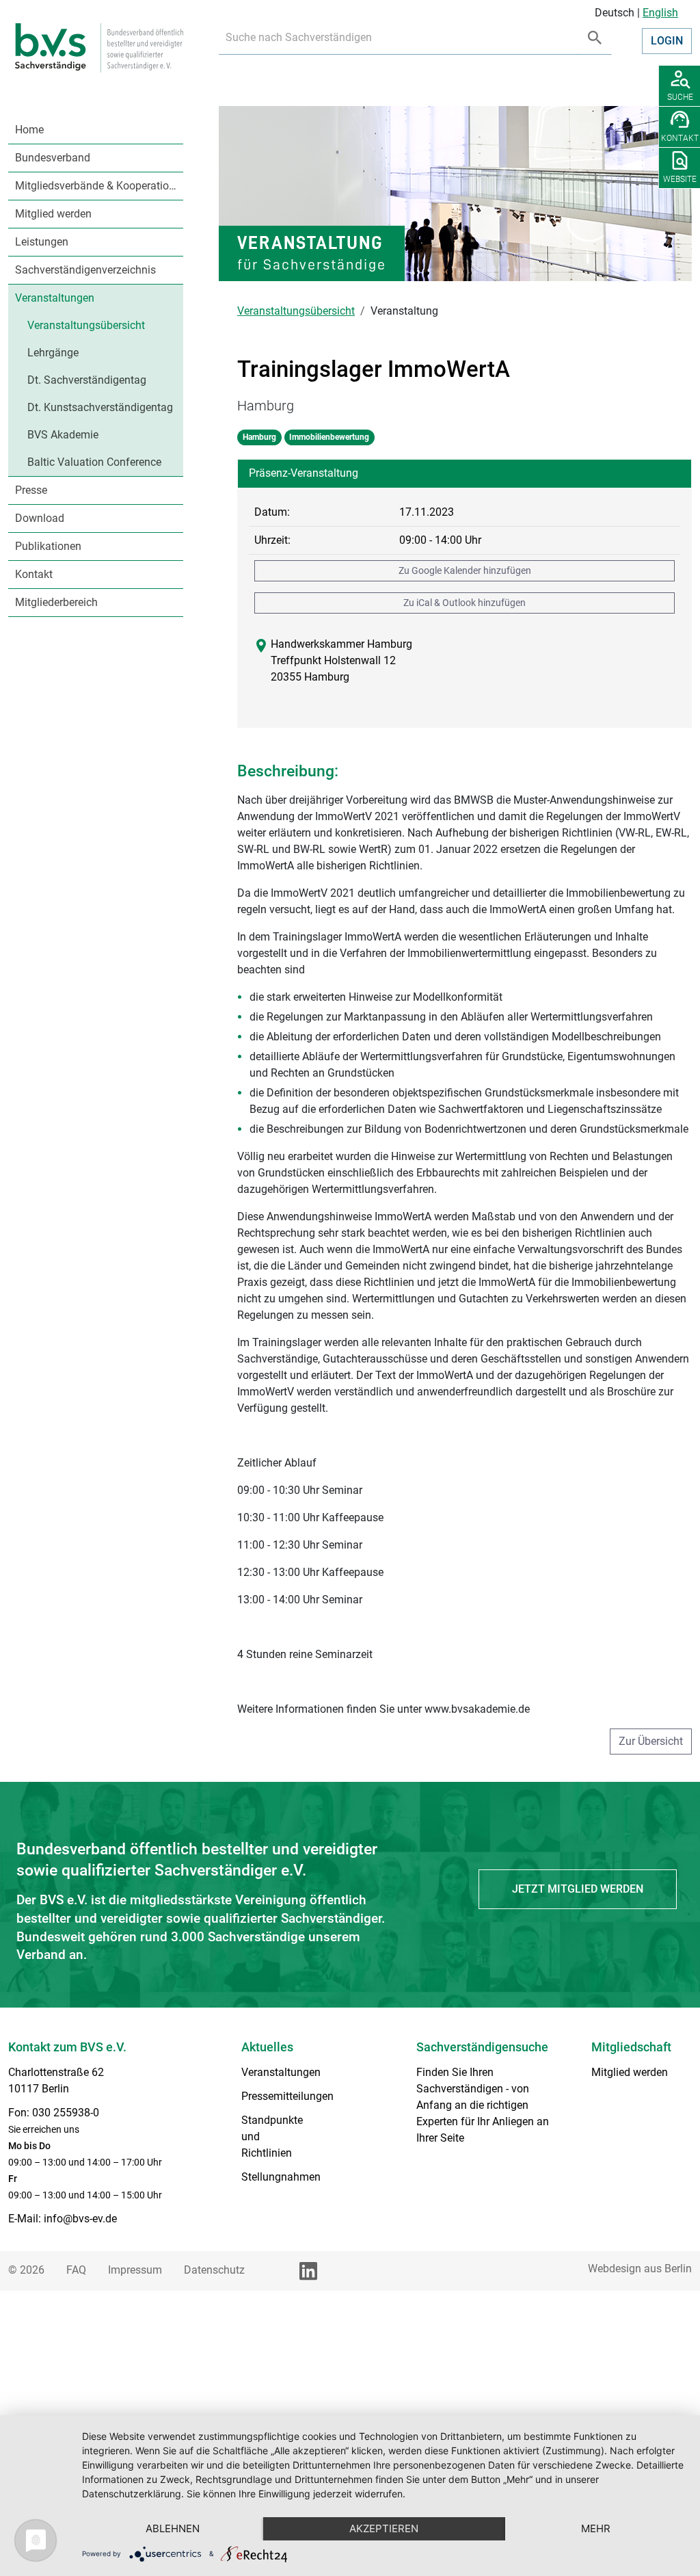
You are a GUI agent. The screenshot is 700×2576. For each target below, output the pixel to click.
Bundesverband (53, 158)
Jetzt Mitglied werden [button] (578, 1889)
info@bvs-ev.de (80, 2219)
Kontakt (34, 574)
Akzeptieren (384, 2528)
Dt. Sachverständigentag (87, 380)
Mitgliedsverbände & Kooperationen (99, 186)
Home (29, 130)
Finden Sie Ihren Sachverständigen (460, 2080)
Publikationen (48, 546)
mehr (596, 2528)
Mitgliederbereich (56, 602)
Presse (31, 490)
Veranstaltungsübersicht (86, 325)
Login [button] (667, 41)
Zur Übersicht (651, 1741)
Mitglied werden (53, 214)
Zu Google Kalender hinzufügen (465, 570)
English (660, 13)
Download (40, 518)
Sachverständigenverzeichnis (85, 270)
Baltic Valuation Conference (94, 462)
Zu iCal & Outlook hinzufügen (465, 603)
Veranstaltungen (55, 298)
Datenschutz (214, 2270)
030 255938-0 (66, 2113)
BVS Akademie (63, 435)
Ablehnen (173, 2528)
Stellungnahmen (281, 2177)
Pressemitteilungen (287, 2096)
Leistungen (42, 242)
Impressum (135, 2270)
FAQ (76, 2270)
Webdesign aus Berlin (640, 2269)
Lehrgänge (53, 353)
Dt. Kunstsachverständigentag (100, 407)
